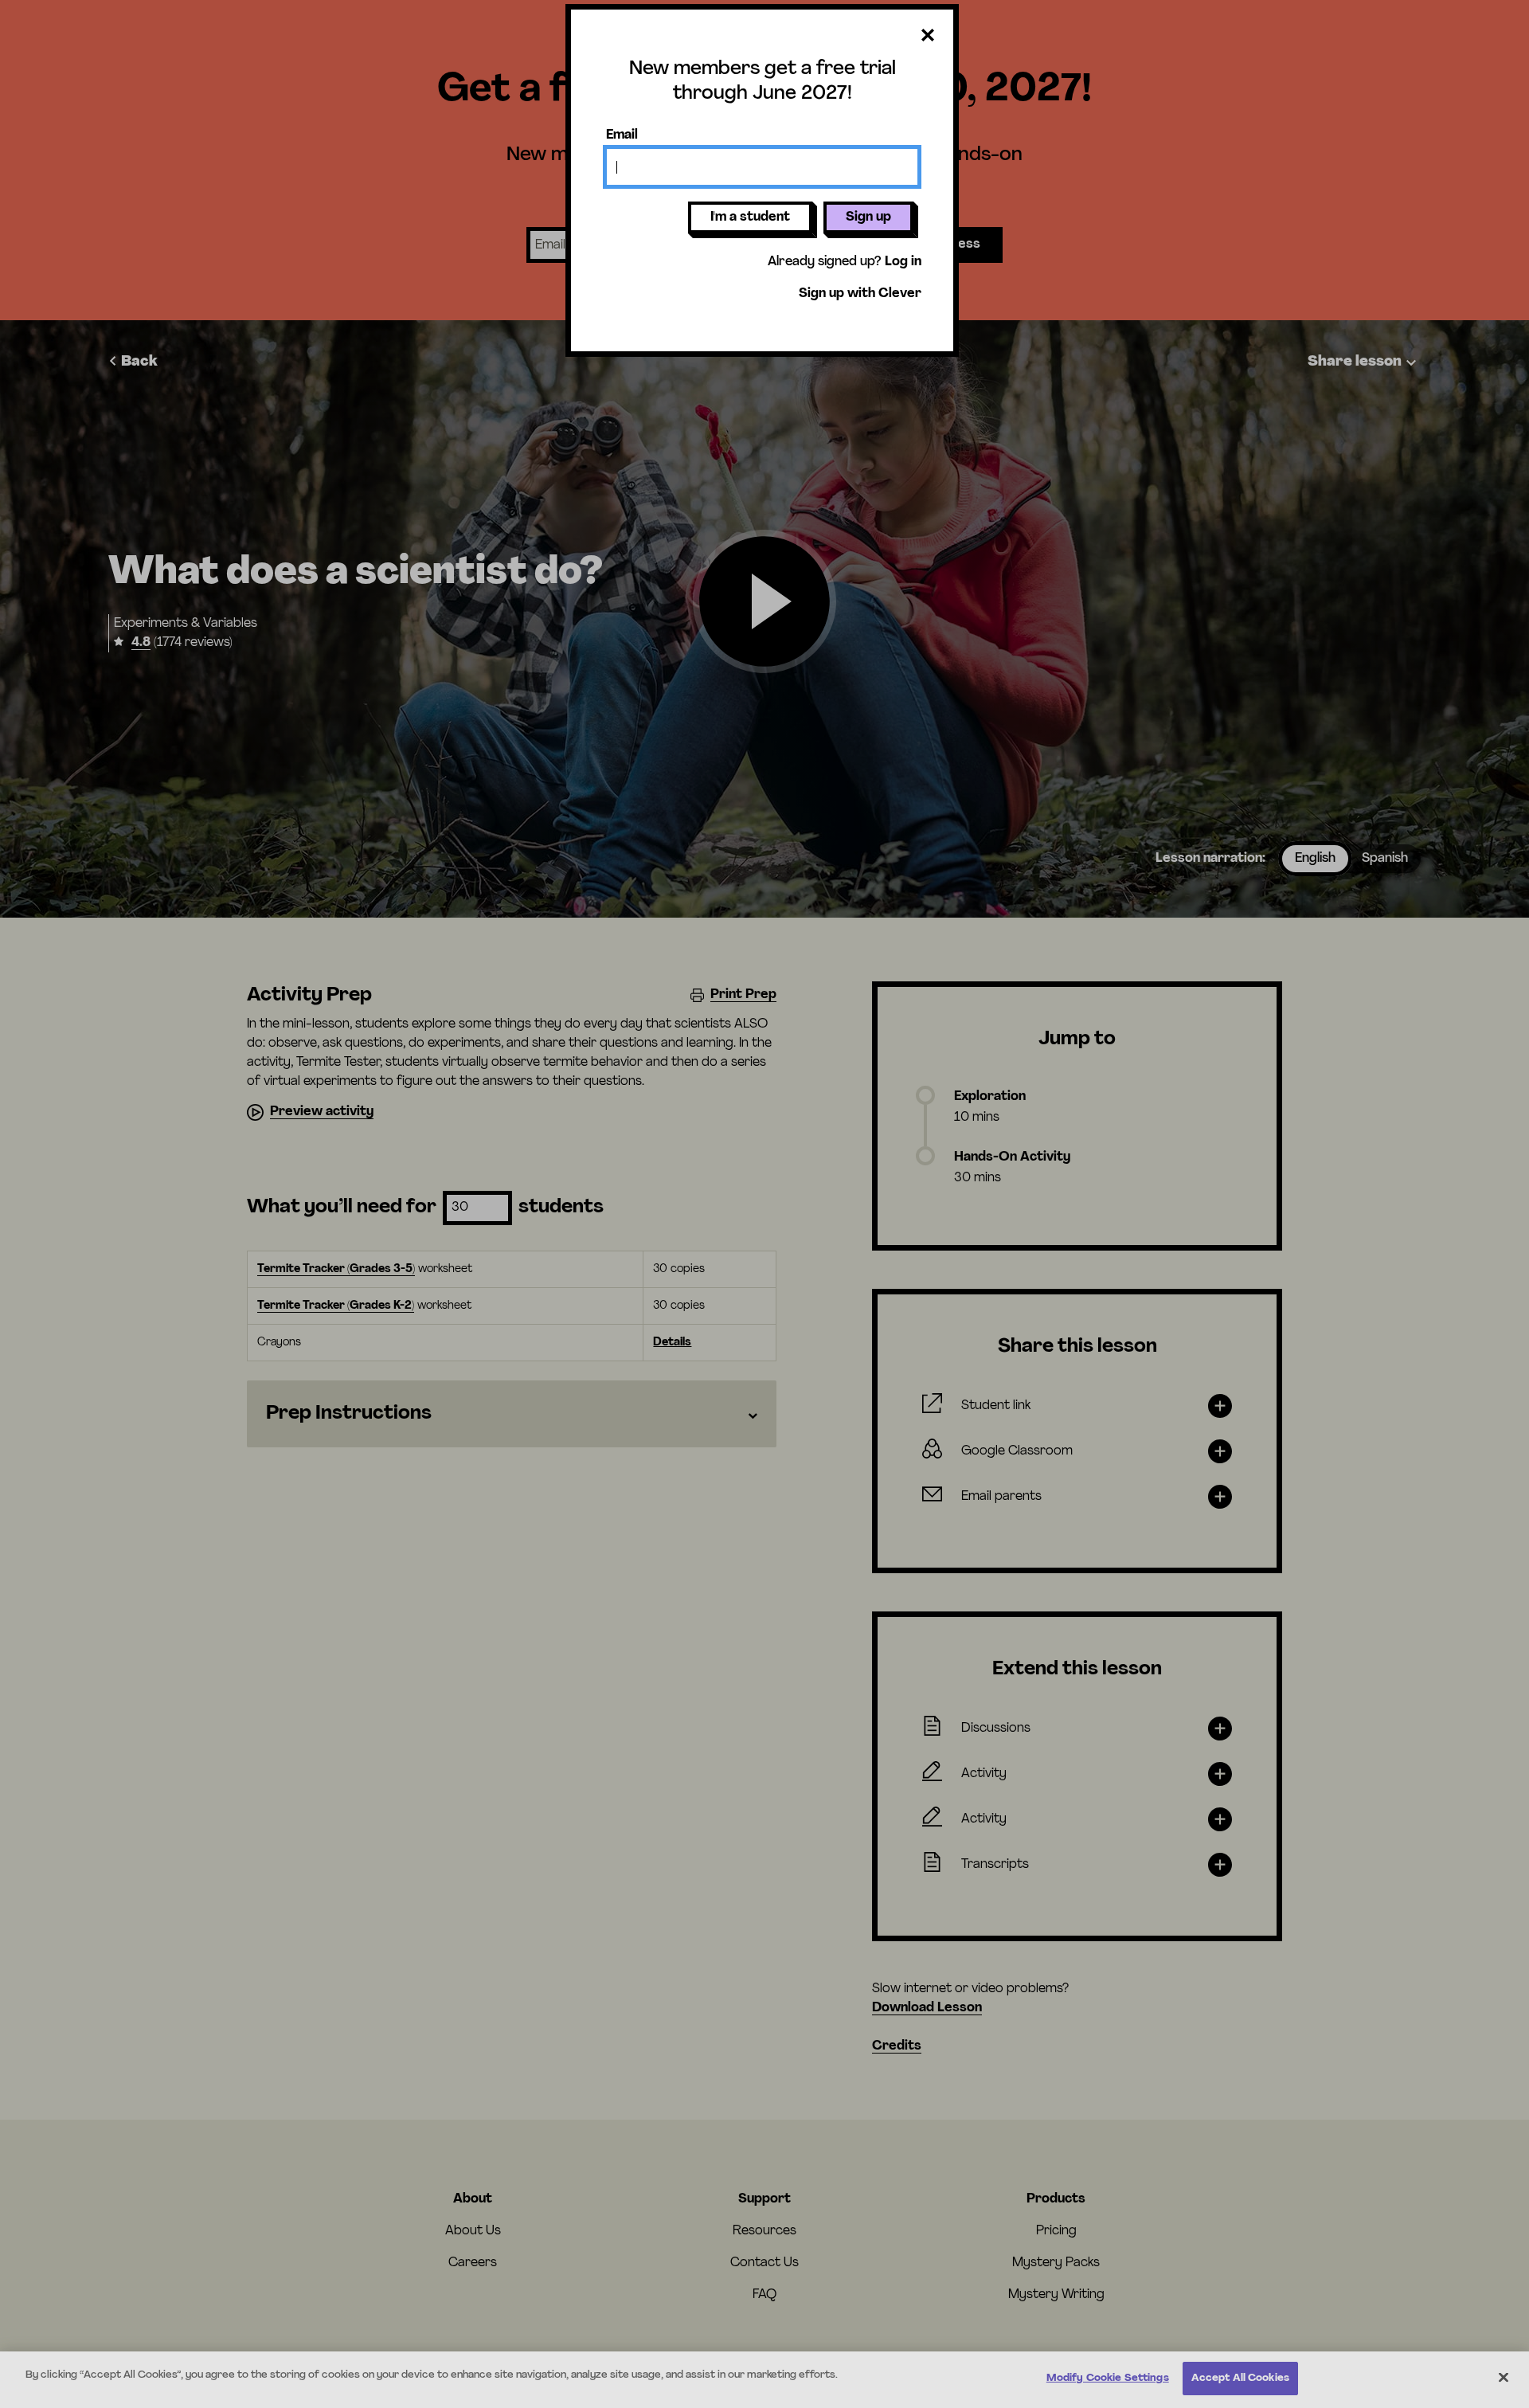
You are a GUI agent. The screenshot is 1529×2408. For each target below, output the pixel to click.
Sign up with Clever (860, 294)
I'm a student (750, 217)
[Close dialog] (928, 36)
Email (622, 135)
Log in (903, 262)
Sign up (868, 217)
